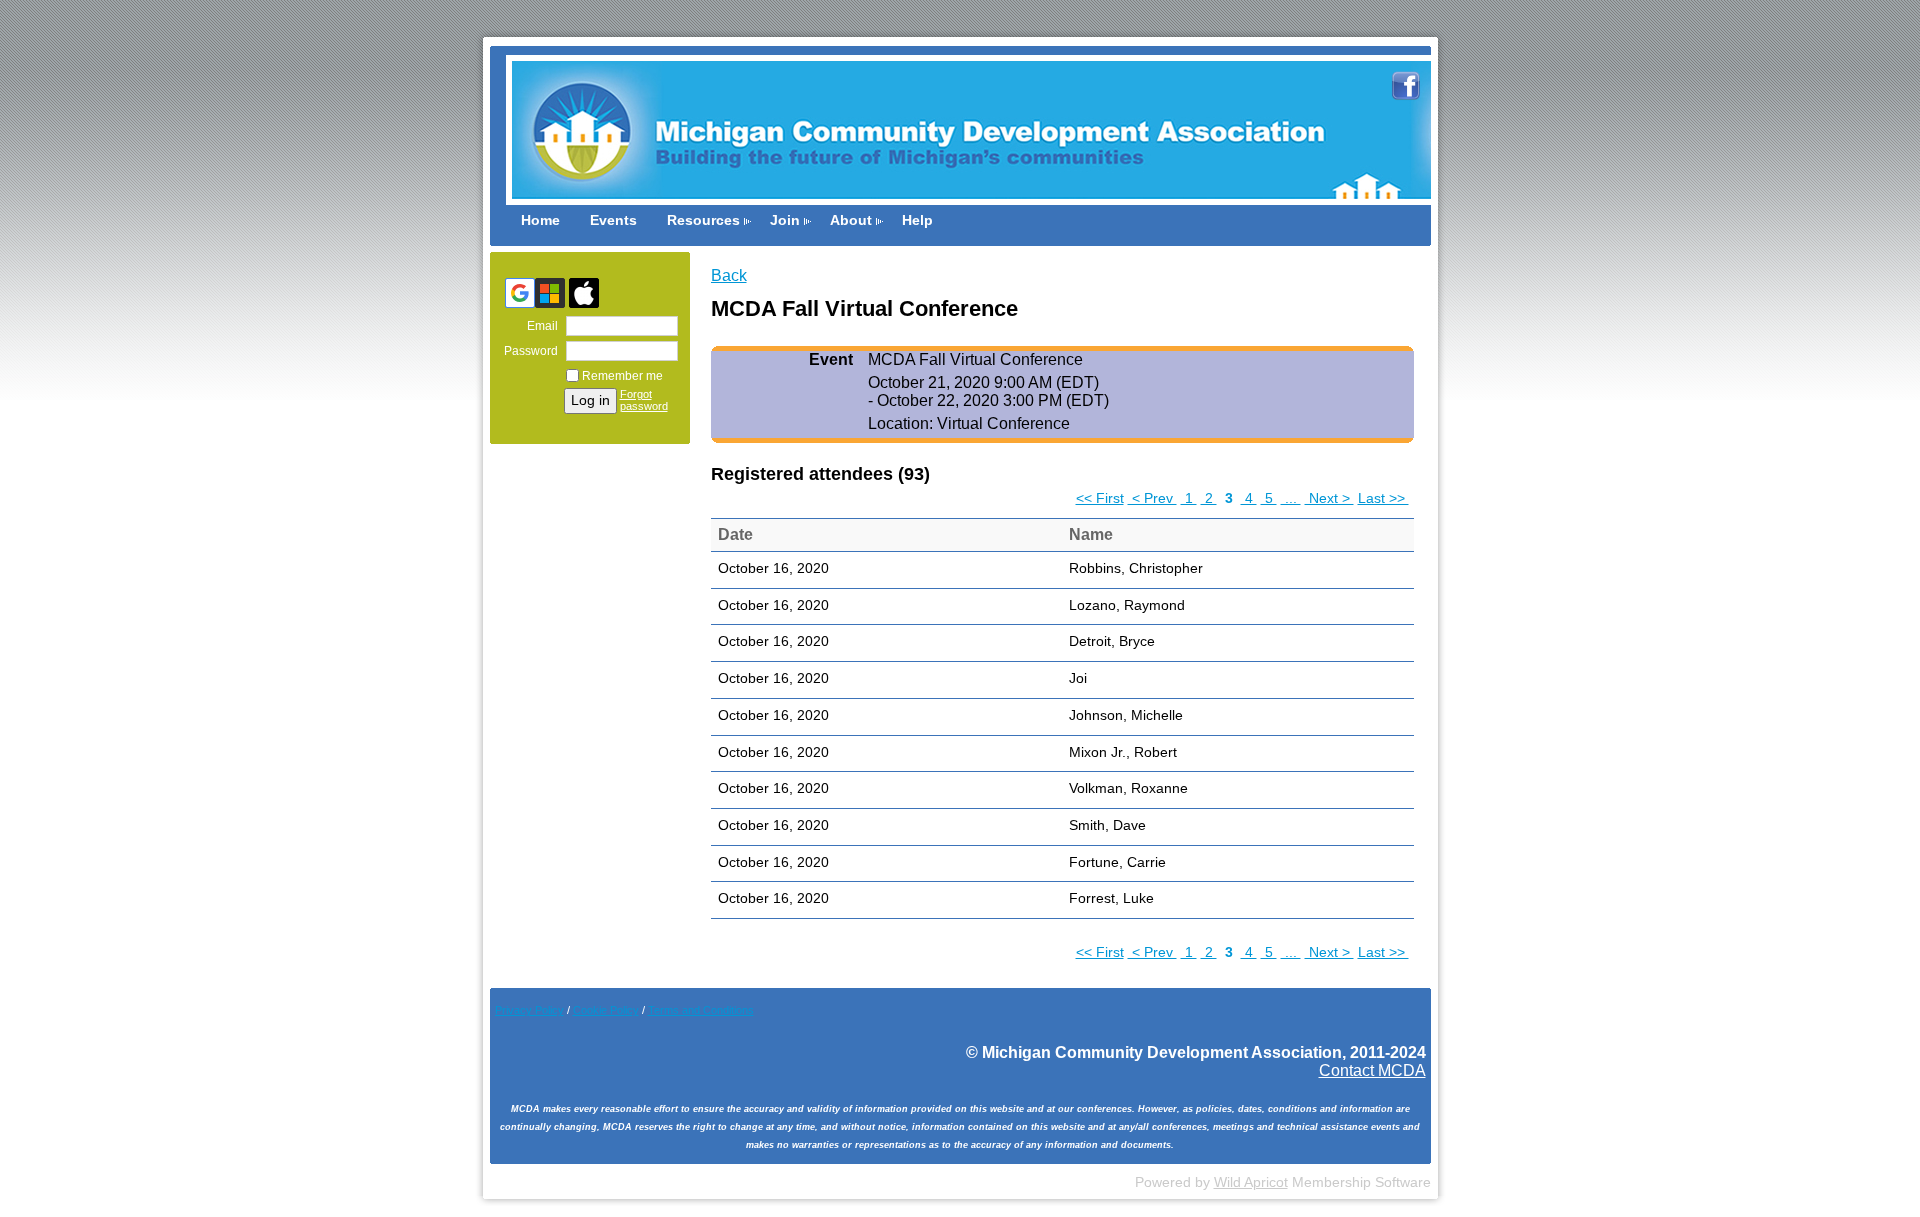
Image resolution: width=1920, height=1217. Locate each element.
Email (538, 326)
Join (785, 220)
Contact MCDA (1372, 1070)
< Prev (1152, 498)
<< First (1100, 498)
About (851, 220)
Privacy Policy (529, 1010)
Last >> (1383, 498)
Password (527, 351)
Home (540, 220)
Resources (703, 220)
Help (917, 220)
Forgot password (644, 400)
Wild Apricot (1251, 1182)
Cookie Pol (606, 1010)
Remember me (622, 376)
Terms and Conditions (701, 1010)
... (1291, 498)
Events (613, 220)
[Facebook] (1406, 105)
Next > (1329, 498)
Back (729, 275)
